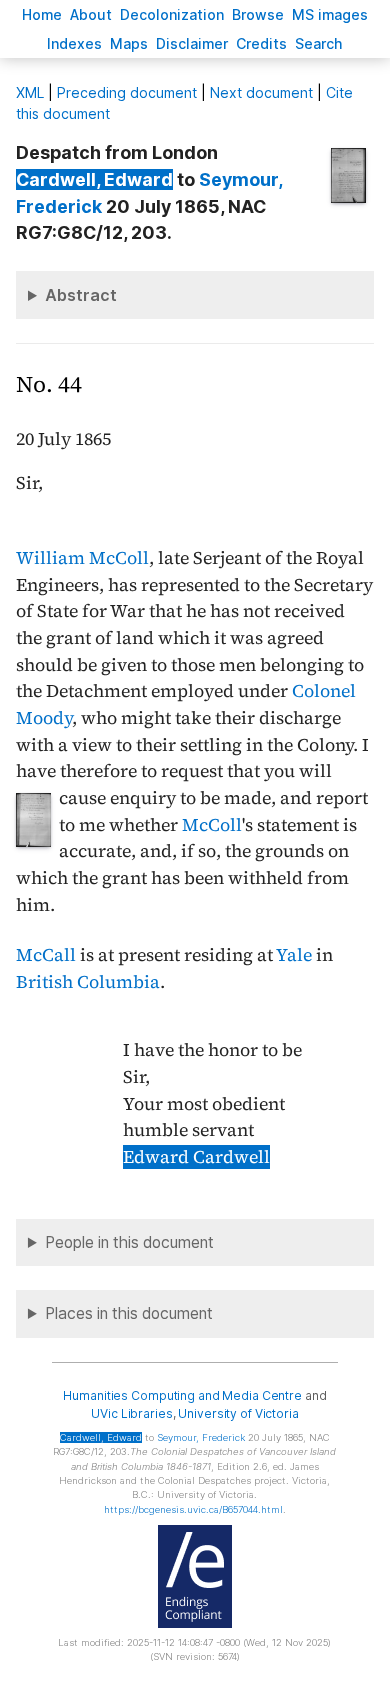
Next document (261, 92)
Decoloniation (172, 14)
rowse (258, 14)
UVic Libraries (131, 1413)
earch (319, 43)
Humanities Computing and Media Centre (182, 1395)
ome (42, 14)
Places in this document (129, 1313)
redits (261, 43)
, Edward (94, 179)
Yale (294, 955)
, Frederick (201, 1437)
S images (330, 14)
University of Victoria (238, 1413)
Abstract (81, 295)
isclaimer (192, 43)
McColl (212, 825)
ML (30, 92)
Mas (129, 43)
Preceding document (127, 92)
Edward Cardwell (196, 1157)
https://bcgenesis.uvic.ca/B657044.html (193, 1509)
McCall (46, 955)
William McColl (82, 558)
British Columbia (88, 982)
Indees (74, 43)
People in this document (129, 1242)
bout (91, 14)
